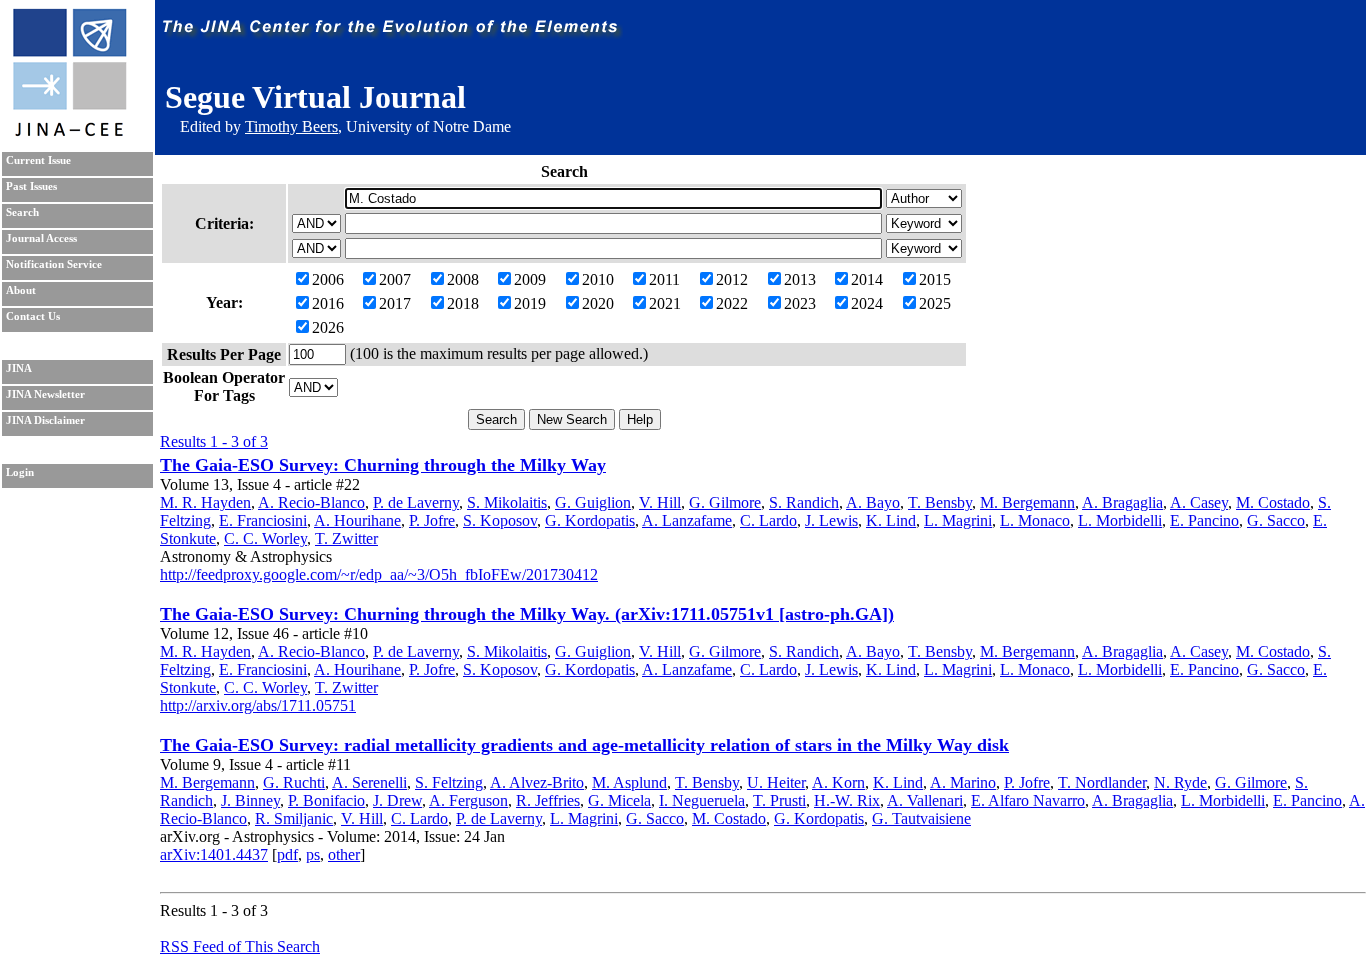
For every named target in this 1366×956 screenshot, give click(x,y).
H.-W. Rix (847, 800)
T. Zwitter (346, 538)
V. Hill (660, 502)
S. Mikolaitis (507, 502)
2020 (598, 303)
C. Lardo (768, 520)
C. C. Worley (265, 538)
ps (313, 854)
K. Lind (891, 520)
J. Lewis (831, 520)
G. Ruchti (294, 782)
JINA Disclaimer (45, 420)
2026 (328, 327)
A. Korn (838, 782)
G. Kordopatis (590, 520)
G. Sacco (1276, 520)
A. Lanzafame (687, 520)
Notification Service (54, 264)
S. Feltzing (449, 782)
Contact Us (33, 316)
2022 (732, 303)
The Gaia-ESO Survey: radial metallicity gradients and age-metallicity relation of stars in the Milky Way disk (584, 745)
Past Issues (31, 186)
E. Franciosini (263, 520)
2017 (395, 303)
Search (22, 212)
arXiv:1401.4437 (214, 854)
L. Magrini (958, 520)
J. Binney (250, 800)
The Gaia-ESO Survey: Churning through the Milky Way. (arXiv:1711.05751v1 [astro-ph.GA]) (527, 614)
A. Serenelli (369, 782)
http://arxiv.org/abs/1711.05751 (258, 705)
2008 (463, 279)
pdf (287, 854)
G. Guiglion (593, 502)
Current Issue (38, 160)
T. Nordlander (1102, 782)
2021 (665, 303)
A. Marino (963, 782)
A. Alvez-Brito (537, 782)
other (344, 854)
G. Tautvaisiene (921, 818)
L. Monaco (1035, 520)
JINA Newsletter (45, 394)
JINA (19, 368)
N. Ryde (1180, 782)
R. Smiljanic (294, 818)
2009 (530, 279)
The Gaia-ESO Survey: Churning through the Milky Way (383, 465)
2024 (867, 303)
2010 (598, 279)
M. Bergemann (1027, 502)
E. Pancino (1204, 520)
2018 (463, 303)
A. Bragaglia (1122, 502)
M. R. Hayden (205, 502)
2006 (328, 279)
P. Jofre (432, 520)
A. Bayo (873, 502)
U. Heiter (776, 782)
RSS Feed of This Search (240, 946)
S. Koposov (500, 520)
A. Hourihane (357, 520)
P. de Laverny (416, 502)
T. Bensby (940, 502)
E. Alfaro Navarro (1028, 800)
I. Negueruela (702, 800)
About (21, 290)
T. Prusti (779, 800)
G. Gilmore (725, 502)
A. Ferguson (468, 800)
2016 (328, 303)
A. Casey (1199, 502)
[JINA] (69, 132)
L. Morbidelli (1120, 520)
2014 (867, 279)
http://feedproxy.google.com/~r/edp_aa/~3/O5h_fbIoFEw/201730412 (379, 574)
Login (20, 472)
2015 (935, 279)
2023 (800, 303)
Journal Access (41, 238)
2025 (935, 303)
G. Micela (619, 800)
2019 (530, 303)
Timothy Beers (291, 126)
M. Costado (1273, 502)
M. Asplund (629, 782)
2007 (395, 279)
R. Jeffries (548, 800)
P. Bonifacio (326, 800)
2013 (800, 279)
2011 (664, 279)
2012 (732, 279)
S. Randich (804, 502)
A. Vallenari (925, 800)
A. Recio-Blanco (311, 502)
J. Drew (397, 800)
